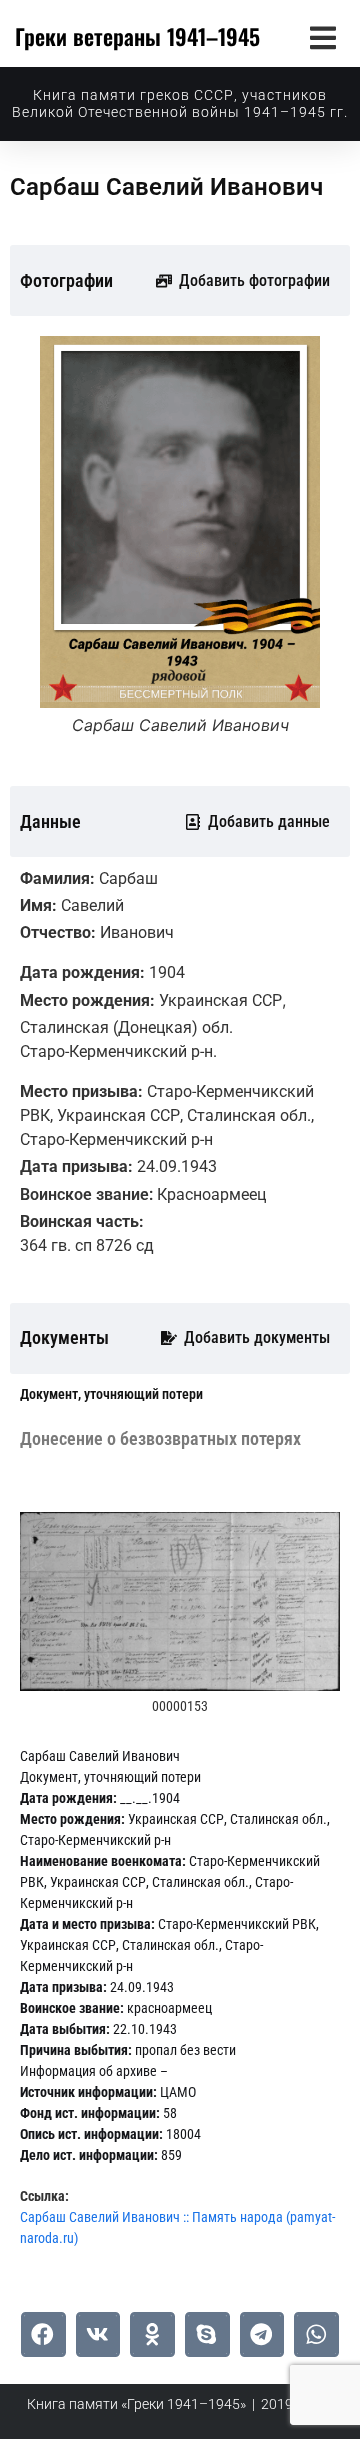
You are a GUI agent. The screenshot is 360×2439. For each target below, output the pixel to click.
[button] (322, 37)
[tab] (111, 1394)
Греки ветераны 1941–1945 (137, 36)
